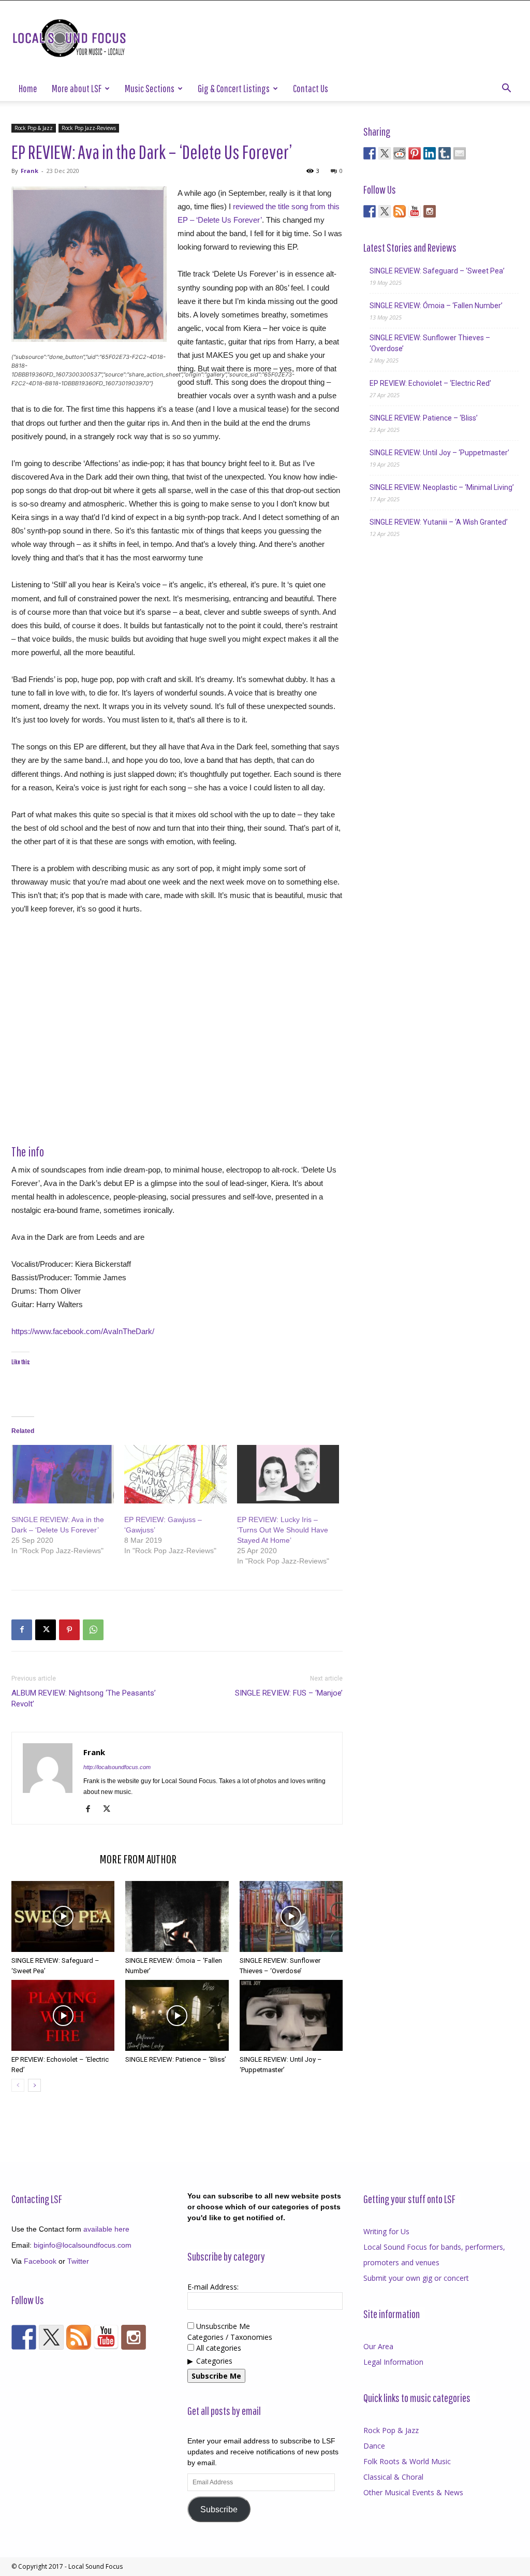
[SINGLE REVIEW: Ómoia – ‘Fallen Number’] (177, 1916)
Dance (374, 2446)
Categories (214, 2361)
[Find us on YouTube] (415, 211)
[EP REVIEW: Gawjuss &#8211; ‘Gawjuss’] (175, 1474)
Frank (30, 171)
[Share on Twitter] (385, 153)
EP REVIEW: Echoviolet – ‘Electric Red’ (430, 383)
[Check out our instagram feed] (430, 211)
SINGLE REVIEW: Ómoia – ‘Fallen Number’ (436, 306)
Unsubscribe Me (222, 2326)
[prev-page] (18, 2085)
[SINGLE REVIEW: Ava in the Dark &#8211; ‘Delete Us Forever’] (63, 1474)
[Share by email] (460, 153)
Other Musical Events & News (413, 2492)
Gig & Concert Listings (234, 88)
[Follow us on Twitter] (385, 211)
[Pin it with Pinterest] (415, 153)
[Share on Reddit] (400, 153)
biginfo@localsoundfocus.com (83, 2245)
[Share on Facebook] (370, 153)
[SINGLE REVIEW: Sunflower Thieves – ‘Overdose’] (291, 1916)
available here (106, 2229)
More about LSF (77, 88)
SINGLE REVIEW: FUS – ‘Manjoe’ (289, 1693)
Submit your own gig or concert (416, 2278)
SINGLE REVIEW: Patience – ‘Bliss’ (176, 2059)
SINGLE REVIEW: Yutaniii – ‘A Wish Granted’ (439, 522)
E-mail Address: (213, 2287)
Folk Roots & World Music (407, 2461)
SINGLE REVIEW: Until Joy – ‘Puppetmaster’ (439, 453)
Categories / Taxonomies (230, 2337)
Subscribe (219, 2509)
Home (28, 88)
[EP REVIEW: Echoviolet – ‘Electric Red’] (63, 2015)
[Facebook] (22, 1630)
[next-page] (34, 2085)
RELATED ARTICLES (52, 1859)
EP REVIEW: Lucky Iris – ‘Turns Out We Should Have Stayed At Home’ (283, 1530)
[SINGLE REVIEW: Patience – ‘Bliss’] (177, 2015)
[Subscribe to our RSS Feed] (400, 211)
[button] (506, 89)
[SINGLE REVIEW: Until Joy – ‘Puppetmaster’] (291, 2015)
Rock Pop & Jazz (34, 128)
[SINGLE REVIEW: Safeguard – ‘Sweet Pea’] (63, 1916)
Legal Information (393, 2362)
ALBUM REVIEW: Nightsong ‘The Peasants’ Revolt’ (84, 1698)
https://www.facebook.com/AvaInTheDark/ (83, 1331)
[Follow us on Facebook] (370, 211)
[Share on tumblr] (445, 153)
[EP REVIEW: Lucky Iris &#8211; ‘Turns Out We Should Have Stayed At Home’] (288, 1474)
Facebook (40, 2261)
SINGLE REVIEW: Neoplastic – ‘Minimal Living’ (442, 487)
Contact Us (311, 88)
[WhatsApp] (93, 1630)
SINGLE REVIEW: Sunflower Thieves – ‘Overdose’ (430, 343)
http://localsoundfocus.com (117, 1767)
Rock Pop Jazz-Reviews (89, 128)
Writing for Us (386, 2231)
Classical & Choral (393, 2477)
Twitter (78, 2261)
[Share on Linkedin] (430, 153)
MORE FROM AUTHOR (138, 1859)
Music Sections (150, 88)
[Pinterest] (69, 1630)
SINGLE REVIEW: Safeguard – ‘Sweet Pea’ (437, 271)
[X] (46, 1630)
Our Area (378, 2346)
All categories (218, 2348)
